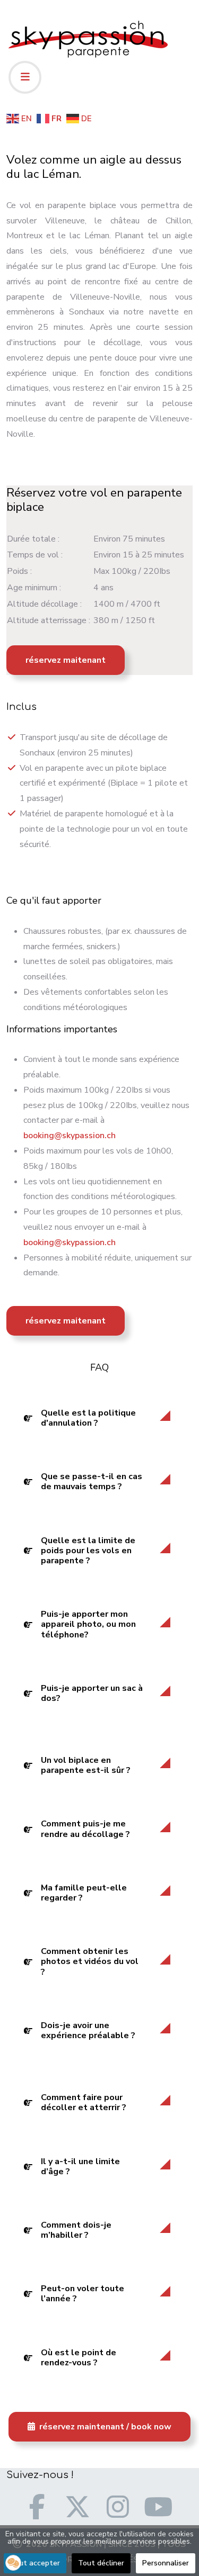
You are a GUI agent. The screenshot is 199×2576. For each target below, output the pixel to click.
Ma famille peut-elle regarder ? (84, 1893)
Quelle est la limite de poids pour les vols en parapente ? (88, 1551)
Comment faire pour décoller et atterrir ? (84, 2102)
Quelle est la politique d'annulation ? (88, 1418)
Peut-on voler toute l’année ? (83, 2294)
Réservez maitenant (66, 660)
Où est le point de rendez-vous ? (79, 2358)
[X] (77, 2507)
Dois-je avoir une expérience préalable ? (88, 2030)
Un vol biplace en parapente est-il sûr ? (86, 1765)
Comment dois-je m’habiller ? (76, 2230)
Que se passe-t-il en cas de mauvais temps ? (92, 1481)
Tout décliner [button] (101, 2563)
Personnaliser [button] (166, 2563)
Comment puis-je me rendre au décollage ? (85, 1829)
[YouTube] (158, 2507)
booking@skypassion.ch (70, 1136)
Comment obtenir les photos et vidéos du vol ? (90, 1961)
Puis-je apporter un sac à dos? (92, 1693)
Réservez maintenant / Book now (104, 2427)
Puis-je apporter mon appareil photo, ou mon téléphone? (88, 1624)
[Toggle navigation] (25, 77)
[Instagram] (118, 2507)
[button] (13, 2563)
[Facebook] (37, 2507)
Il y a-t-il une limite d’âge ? (80, 2167)
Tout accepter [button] (35, 2563)
